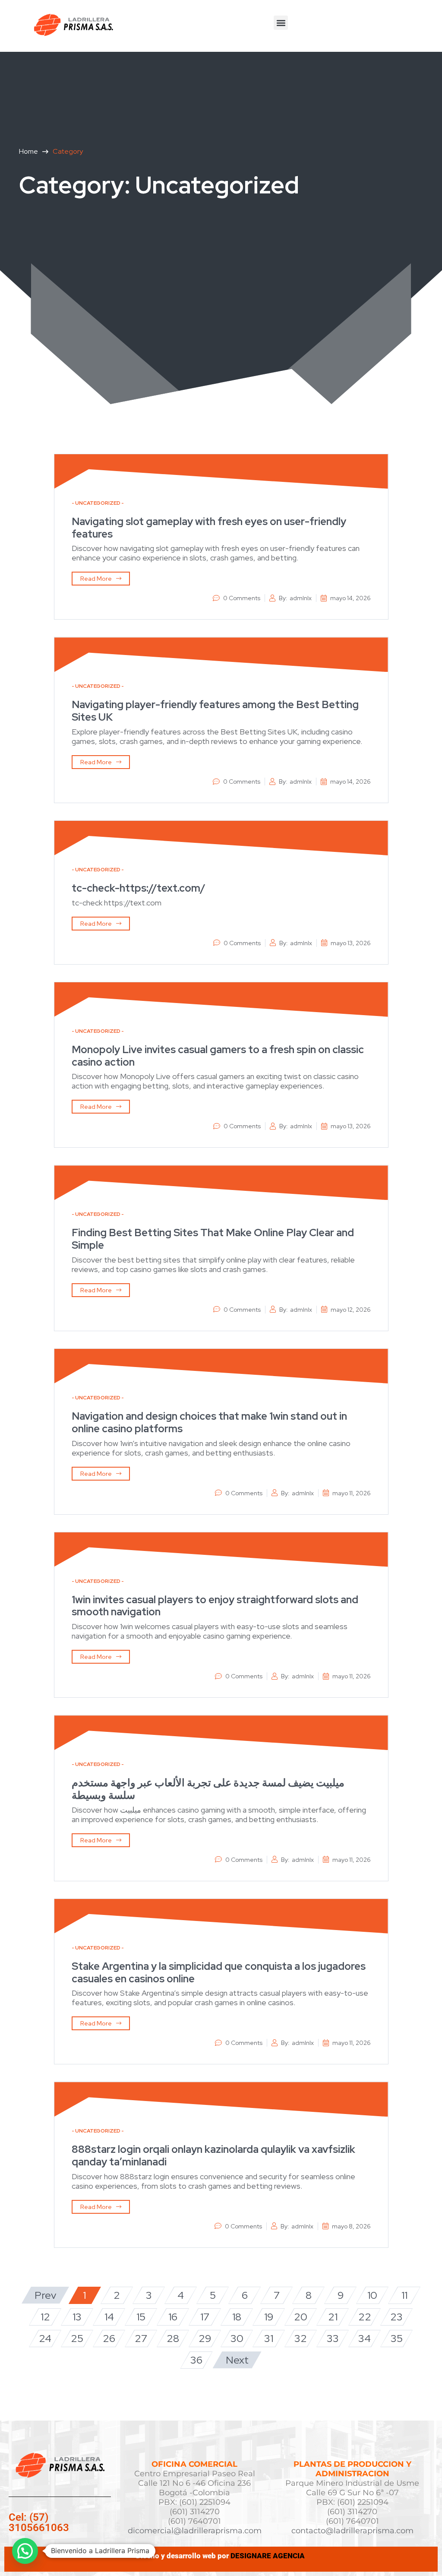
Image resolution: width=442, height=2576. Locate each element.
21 (333, 2317)
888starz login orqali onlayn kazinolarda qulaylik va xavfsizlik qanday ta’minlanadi (213, 2155)
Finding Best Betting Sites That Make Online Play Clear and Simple (213, 1239)
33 (333, 2338)
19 (269, 2317)
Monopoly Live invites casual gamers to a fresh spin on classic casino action (218, 1056)
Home (28, 151)
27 (141, 2338)
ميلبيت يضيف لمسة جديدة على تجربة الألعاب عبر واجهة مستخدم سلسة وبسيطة (208, 1789)
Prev (45, 2295)
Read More (96, 579)
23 (396, 2317)
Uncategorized (98, 503)
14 (109, 2317)
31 (269, 2338)
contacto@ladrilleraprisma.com (352, 2531)
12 (45, 2317)
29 (205, 2338)
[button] (281, 23)
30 (237, 2338)
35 (397, 2338)
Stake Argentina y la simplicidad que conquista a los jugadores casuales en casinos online (219, 1972)
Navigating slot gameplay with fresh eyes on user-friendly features (209, 528)
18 (237, 2317)
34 (365, 2338)
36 (196, 2360)
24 (45, 2338)
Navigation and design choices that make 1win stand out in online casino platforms (209, 1422)
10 (372, 2295)
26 (109, 2338)
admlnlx (301, 598)
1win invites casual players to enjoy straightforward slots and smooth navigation (215, 1606)
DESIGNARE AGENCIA (268, 2556)
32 (301, 2338)
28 (173, 2338)
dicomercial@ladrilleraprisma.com (195, 2531)
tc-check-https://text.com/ (139, 888)
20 (301, 2317)
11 (404, 2295)
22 (365, 2317)
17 (205, 2317)
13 (77, 2317)
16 (173, 2317)
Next (237, 2360)
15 (141, 2317)
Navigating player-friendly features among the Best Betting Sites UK (215, 711)
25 (77, 2338)
